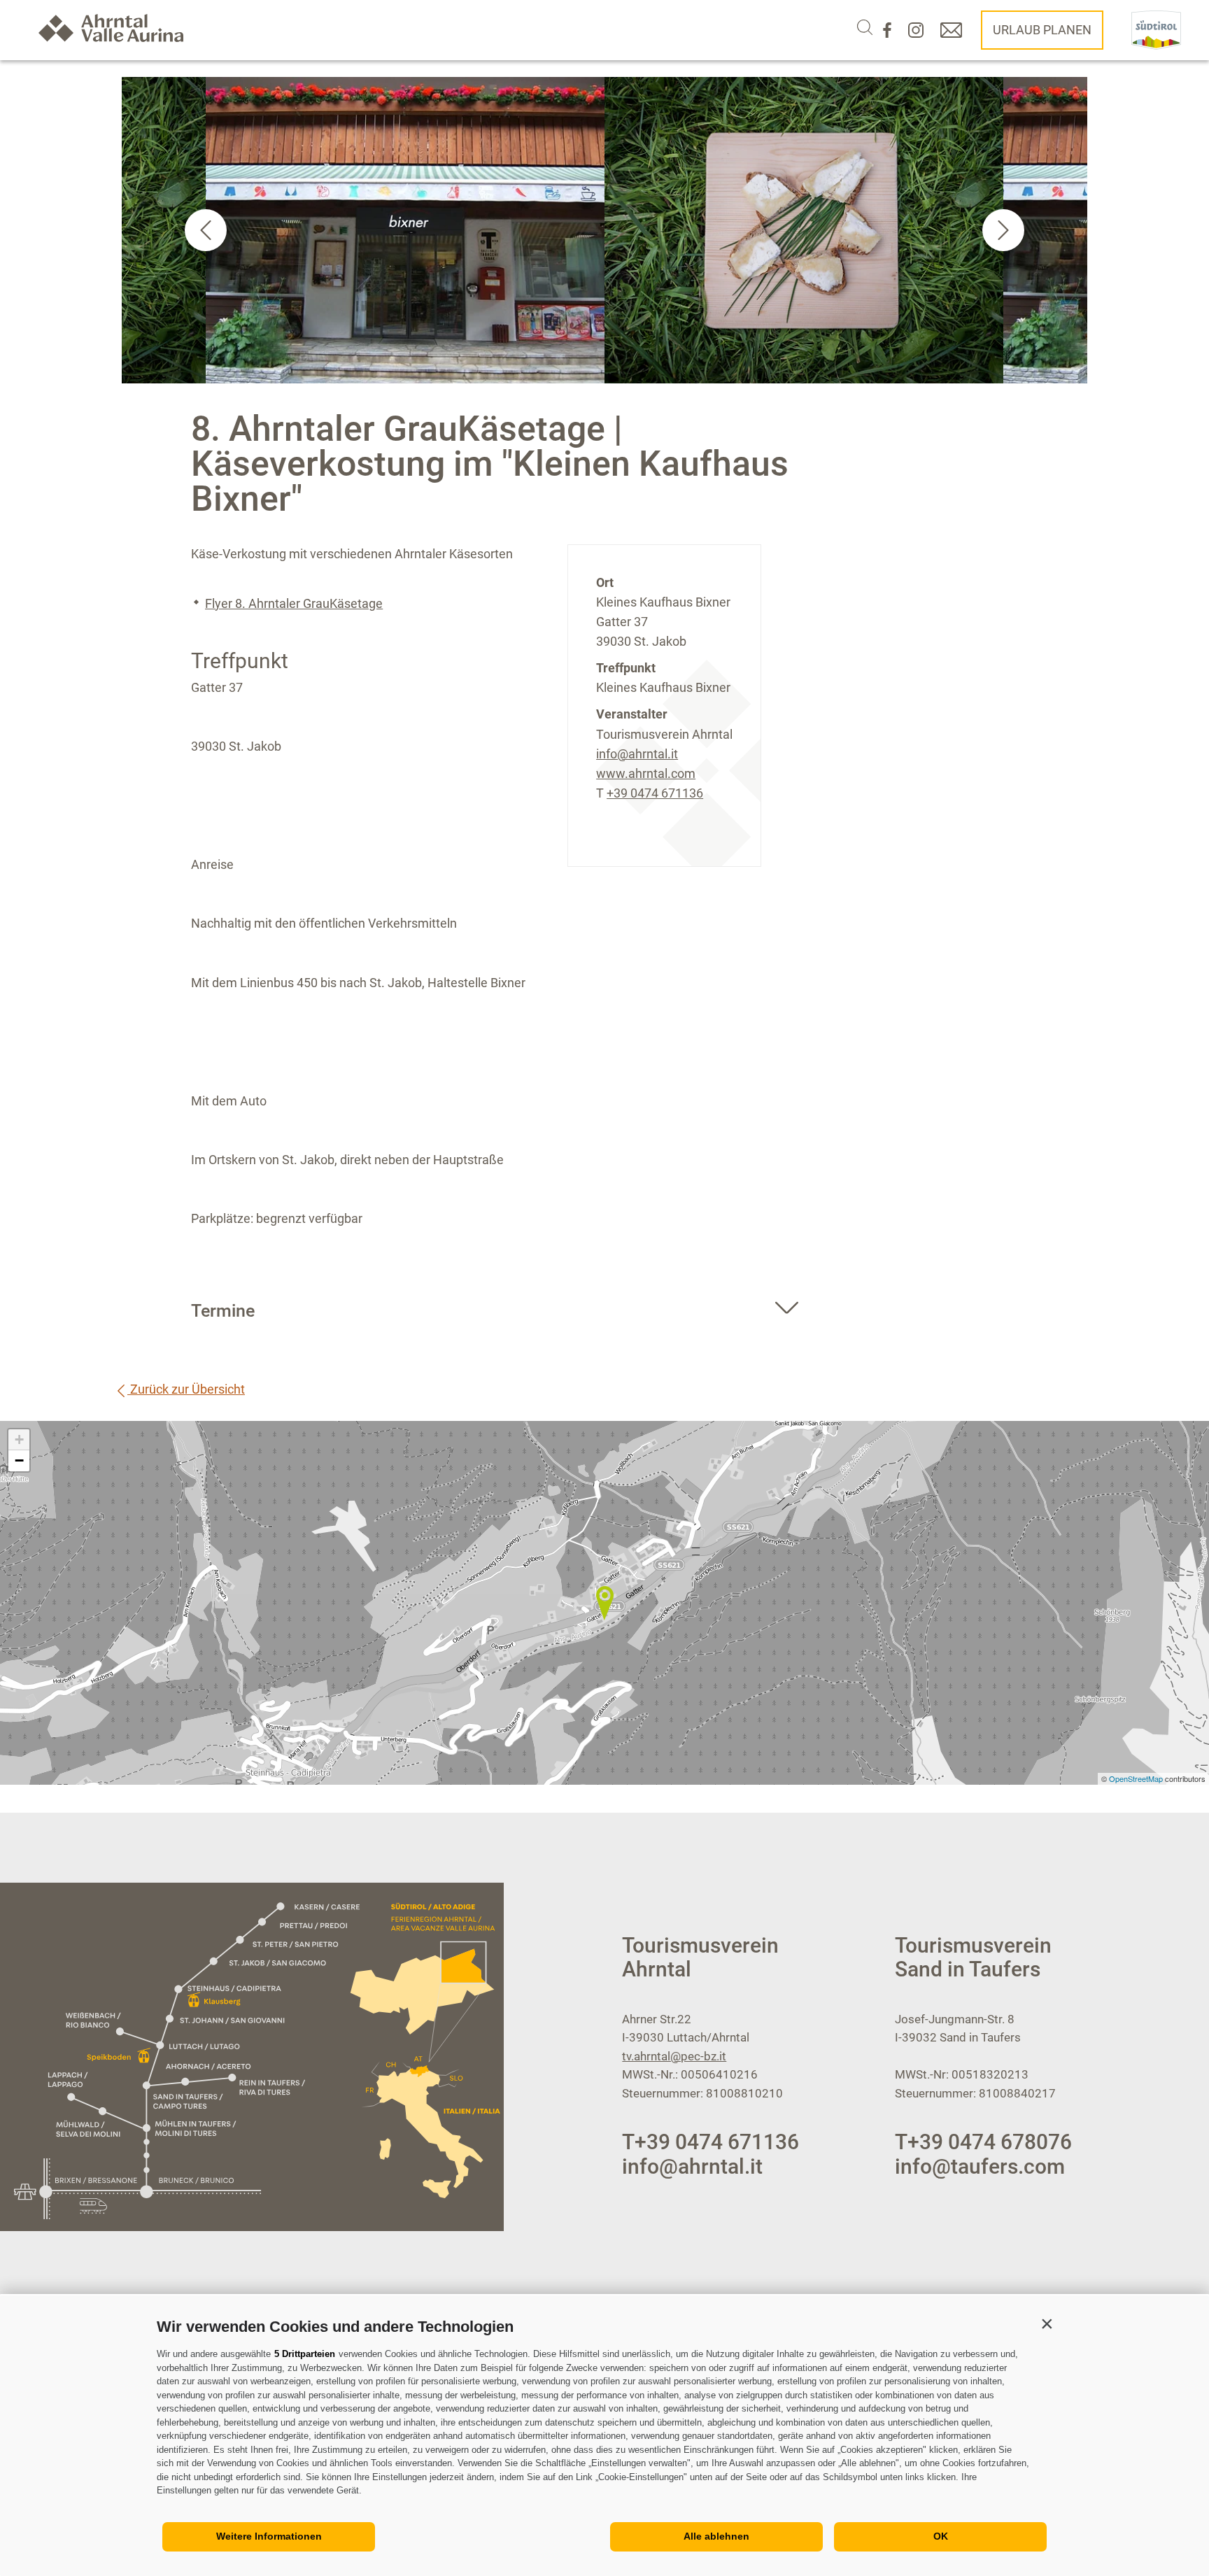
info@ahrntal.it (637, 754)
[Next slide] (1003, 230)
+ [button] (19, 1439)
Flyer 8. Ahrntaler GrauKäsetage (294, 603)
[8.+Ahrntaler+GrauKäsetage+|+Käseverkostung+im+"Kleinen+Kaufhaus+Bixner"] (604, 1603)
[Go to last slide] (206, 230)
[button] (1047, 2323)
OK (941, 2536)
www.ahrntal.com (646, 773)
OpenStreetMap (1137, 1778)
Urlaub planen (1042, 30)
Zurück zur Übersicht (186, 1389)
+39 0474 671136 (655, 793)
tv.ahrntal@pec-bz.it (674, 2056)
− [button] (19, 1460)
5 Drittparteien (305, 2354)
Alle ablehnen (716, 2536)
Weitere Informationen (269, 2536)
